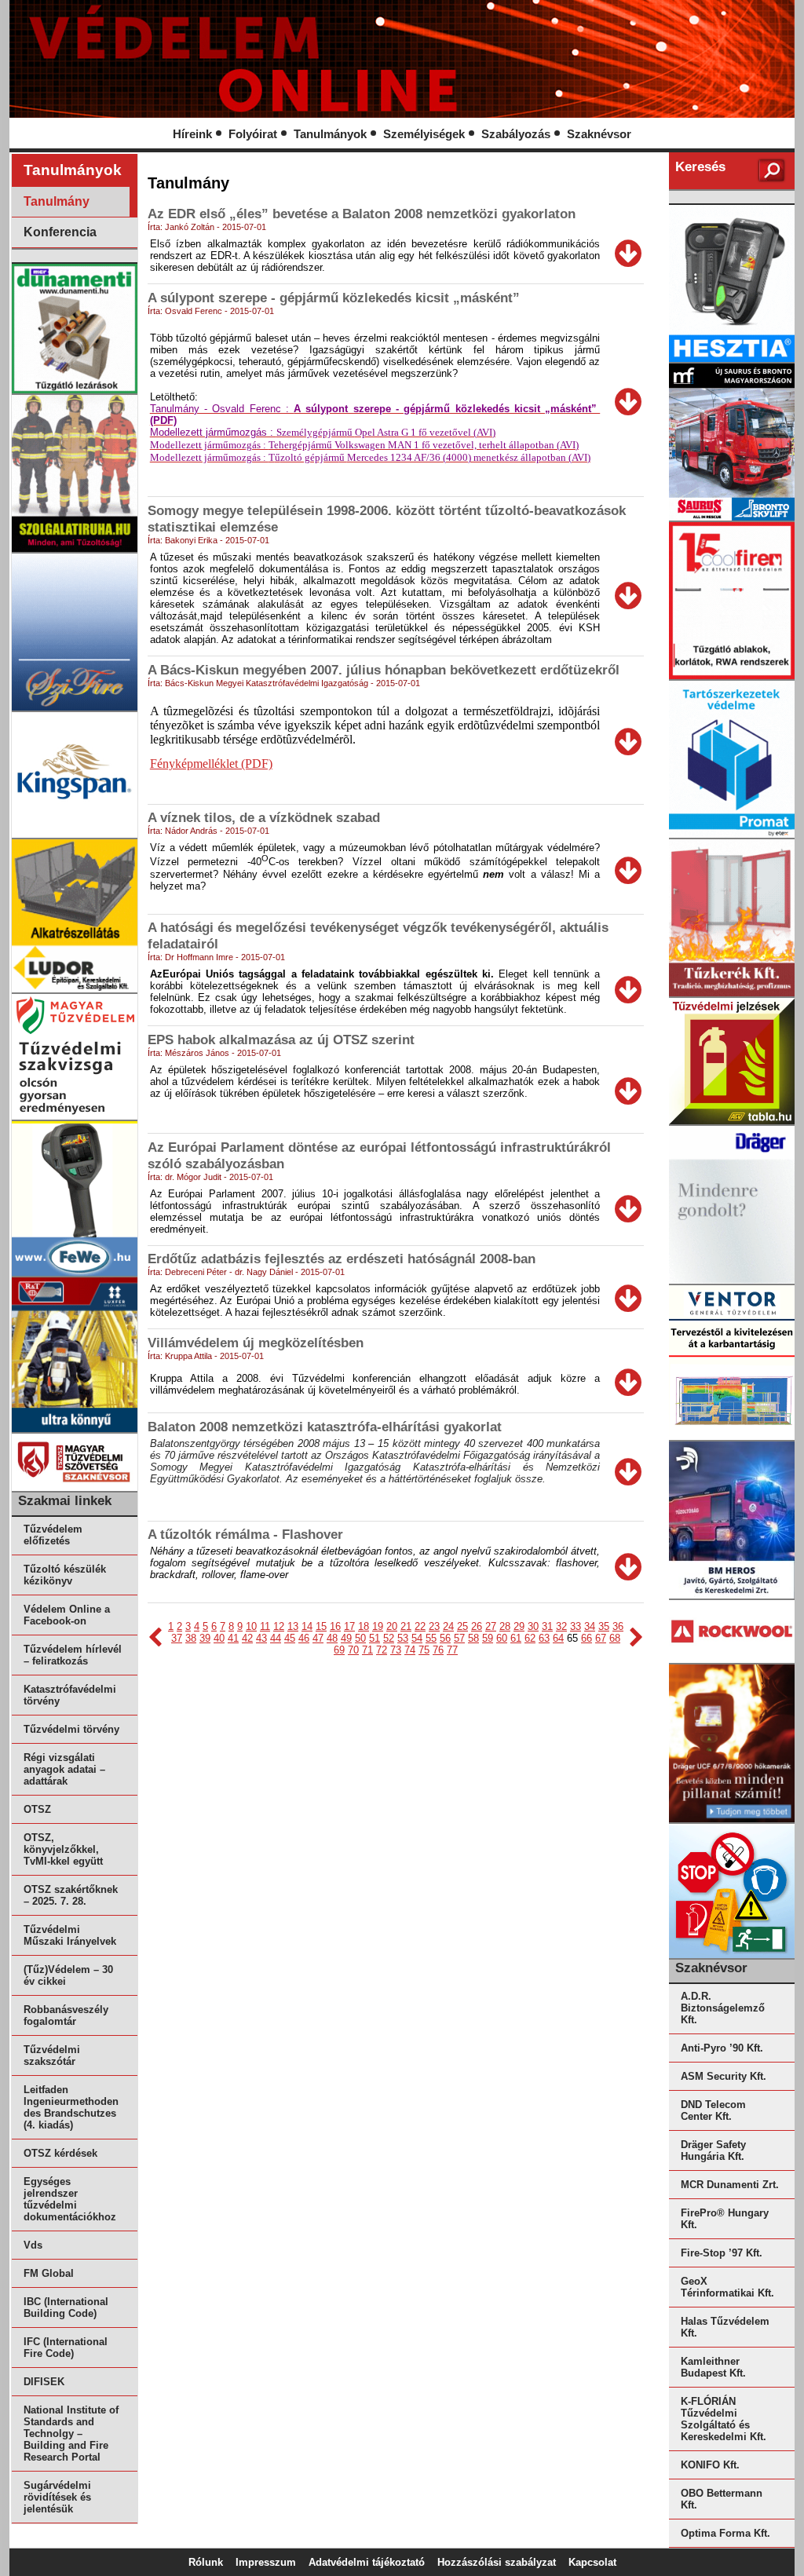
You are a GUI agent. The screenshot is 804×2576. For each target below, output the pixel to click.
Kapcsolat (592, 2562)
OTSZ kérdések (60, 2153)
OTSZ (37, 1809)
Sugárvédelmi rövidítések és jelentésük (57, 2497)
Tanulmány (57, 201)
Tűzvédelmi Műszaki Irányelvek (70, 1935)
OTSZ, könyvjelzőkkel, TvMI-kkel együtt (63, 1849)
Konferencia (60, 232)
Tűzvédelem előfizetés (53, 1535)
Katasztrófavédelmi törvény (70, 1695)
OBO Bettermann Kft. (722, 2499)
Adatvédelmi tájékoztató (367, 2562)
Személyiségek (424, 134)
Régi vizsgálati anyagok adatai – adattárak (64, 1769)
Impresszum (266, 2562)
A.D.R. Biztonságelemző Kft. (723, 2008)
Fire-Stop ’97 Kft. (722, 2253)
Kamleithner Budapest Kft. (713, 2367)
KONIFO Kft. (710, 2465)
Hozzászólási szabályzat (497, 2562)
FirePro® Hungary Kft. (725, 2219)
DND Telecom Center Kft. (713, 2110)
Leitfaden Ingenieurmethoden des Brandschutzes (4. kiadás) (71, 2107)
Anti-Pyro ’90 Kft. (722, 2048)
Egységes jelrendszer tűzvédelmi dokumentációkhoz (70, 2199)
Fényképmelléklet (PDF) (211, 764)
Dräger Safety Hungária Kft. (713, 2150)
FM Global (49, 2273)
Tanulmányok (330, 134)
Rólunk (206, 2562)
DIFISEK (44, 2382)
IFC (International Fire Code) (66, 2348)
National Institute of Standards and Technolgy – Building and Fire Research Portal (71, 2433)
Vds (33, 2245)
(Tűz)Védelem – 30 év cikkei (68, 1975)
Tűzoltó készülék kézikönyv (65, 1575)
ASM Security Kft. (724, 2076)
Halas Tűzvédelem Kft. (725, 2327)
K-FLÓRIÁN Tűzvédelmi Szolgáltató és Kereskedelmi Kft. (724, 2419)
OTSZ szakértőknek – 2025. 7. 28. (71, 1895)
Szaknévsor (599, 134)
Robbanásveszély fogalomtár (66, 2015)
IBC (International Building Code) (66, 2307)
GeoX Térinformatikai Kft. (727, 2287)
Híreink (192, 134)
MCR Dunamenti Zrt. (730, 2185)
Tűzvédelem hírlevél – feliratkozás (73, 1655)
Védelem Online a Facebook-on (67, 1615)
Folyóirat (253, 134)
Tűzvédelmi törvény (71, 1729)
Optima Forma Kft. (725, 2533)
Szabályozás (516, 134)
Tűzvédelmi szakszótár (52, 2055)
